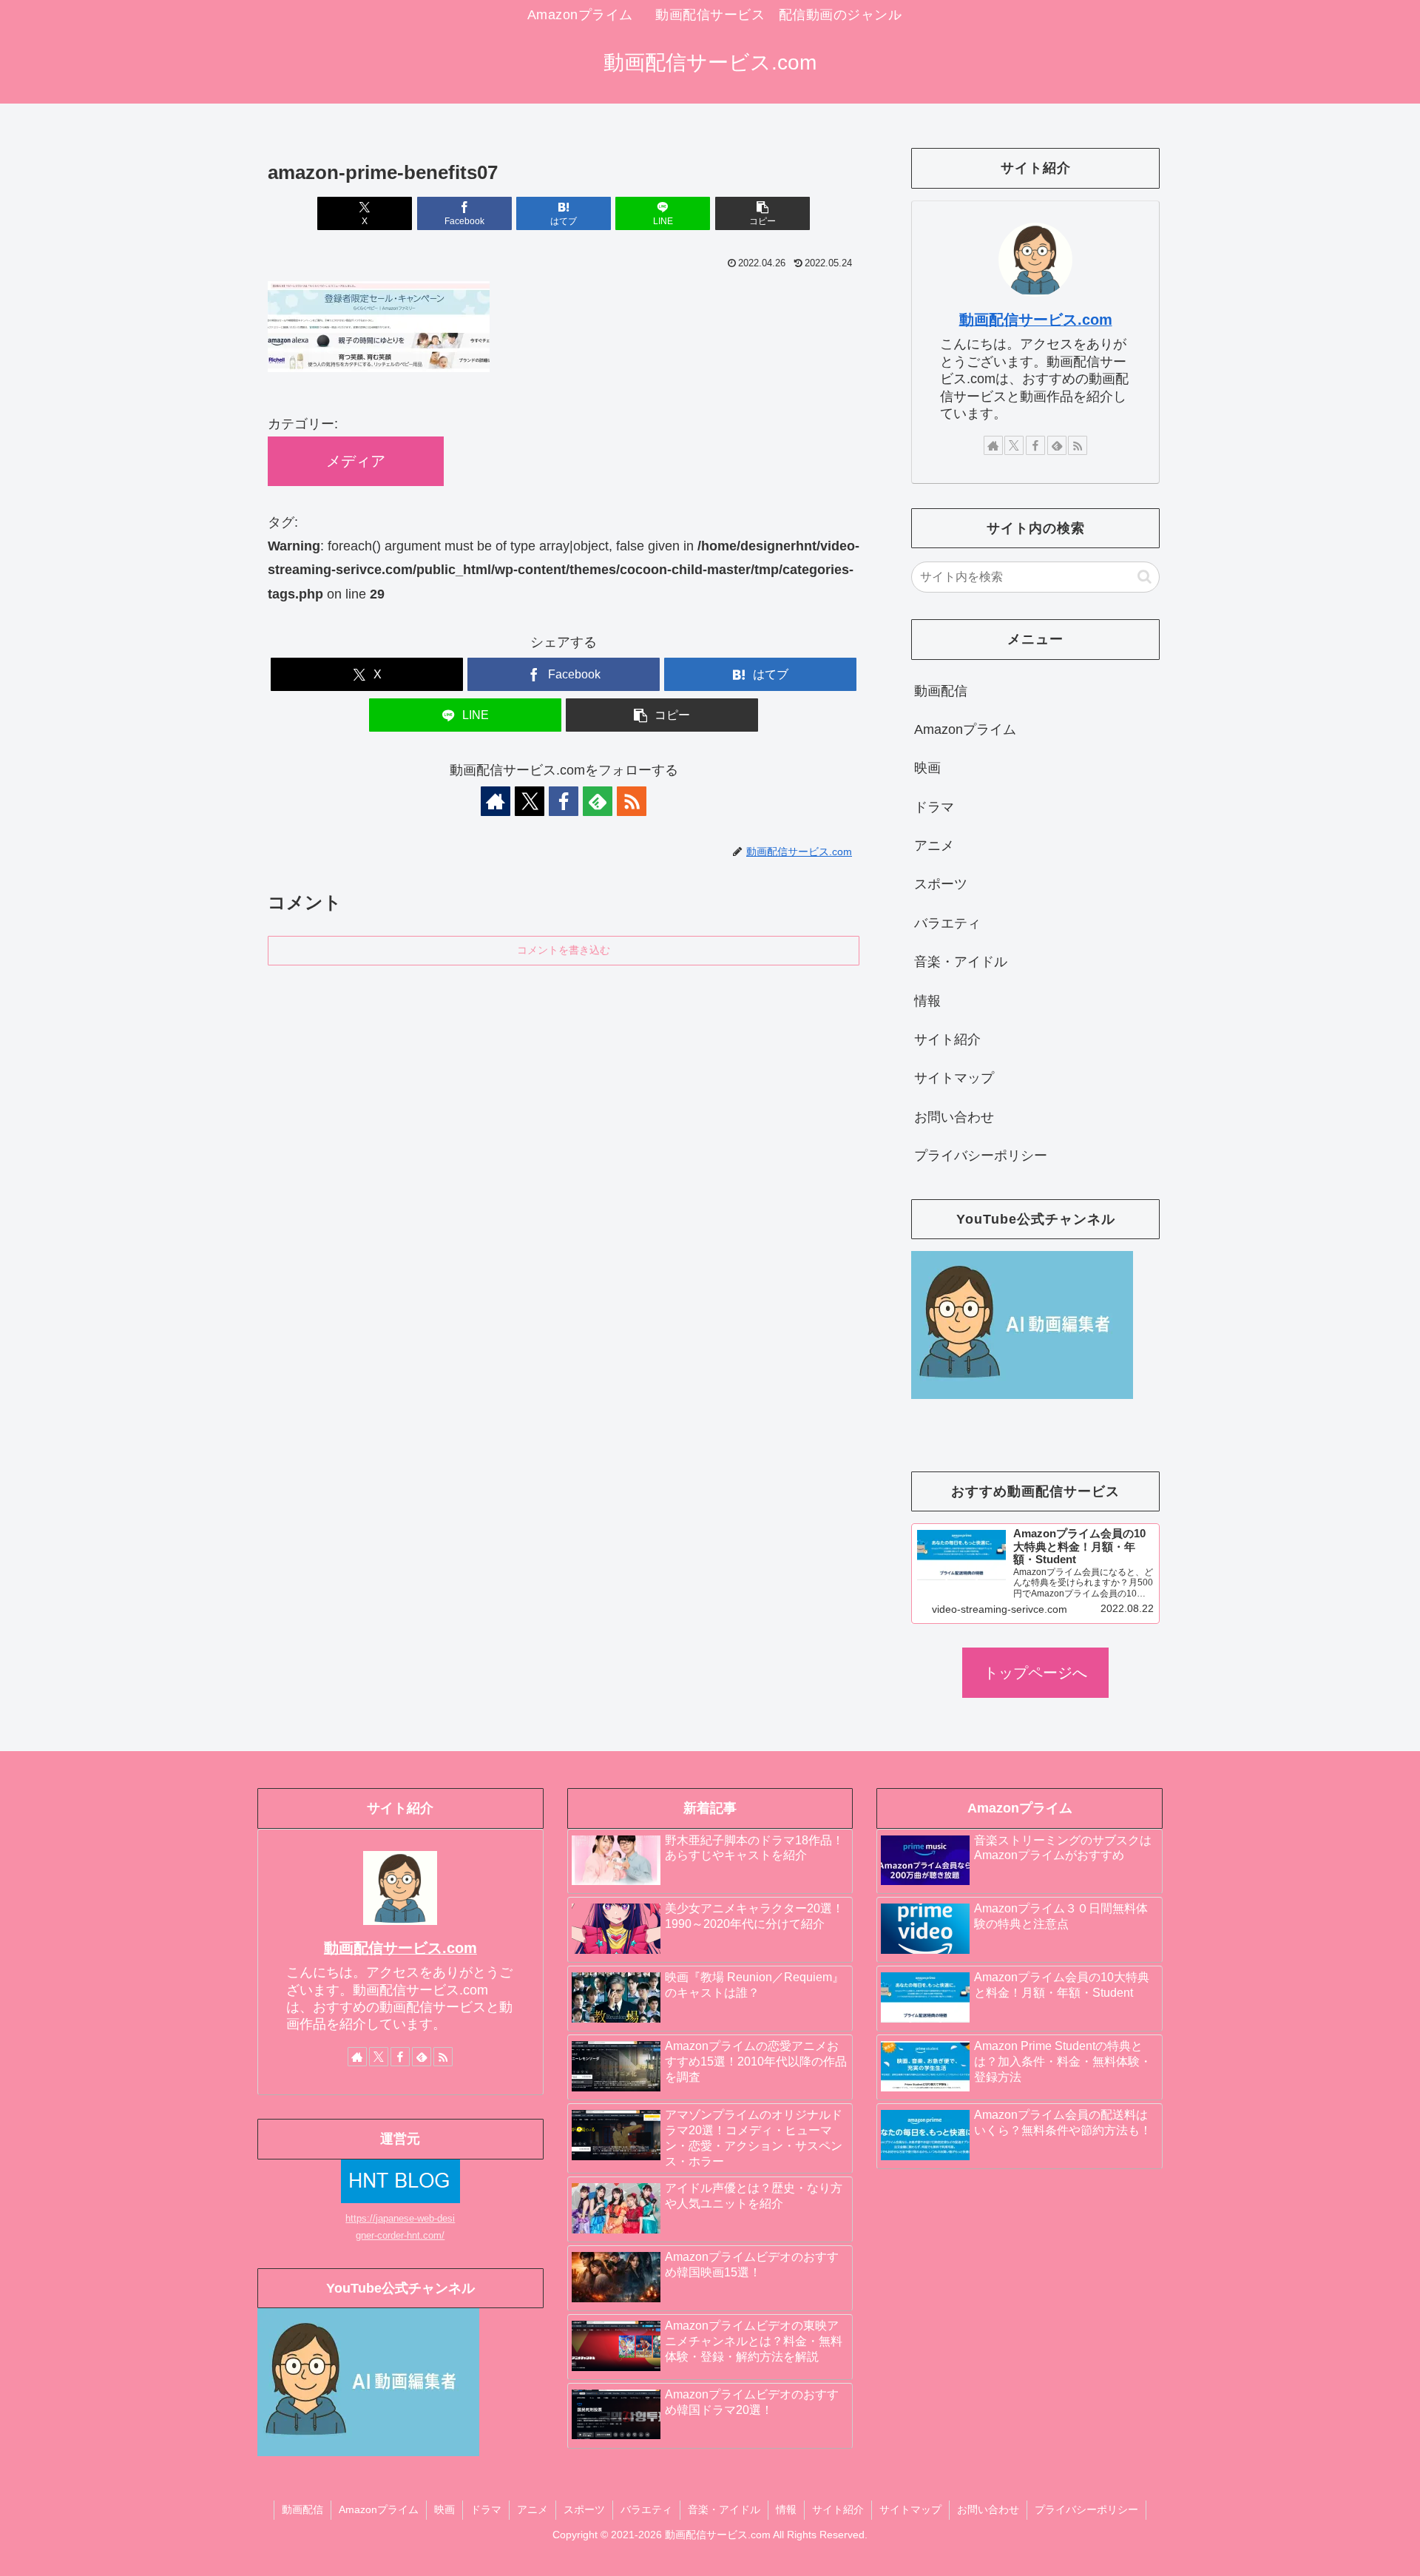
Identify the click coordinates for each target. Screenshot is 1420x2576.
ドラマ (934, 807)
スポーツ (941, 884)
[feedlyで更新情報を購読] (598, 801)
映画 (927, 768)
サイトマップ (954, 1078)
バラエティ (947, 923)
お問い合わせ (954, 1117)
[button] (763, 213)
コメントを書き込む (564, 950)
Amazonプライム (965, 729)
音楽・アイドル (961, 962)
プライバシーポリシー (981, 1156)
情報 (927, 1001)
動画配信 (941, 691)
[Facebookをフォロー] (564, 801)
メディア (356, 461)
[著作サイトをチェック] (496, 801)
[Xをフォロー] (530, 801)
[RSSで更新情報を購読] (632, 801)
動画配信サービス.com (1036, 320)
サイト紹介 (947, 1039)
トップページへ (1035, 1673)
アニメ (934, 846)
